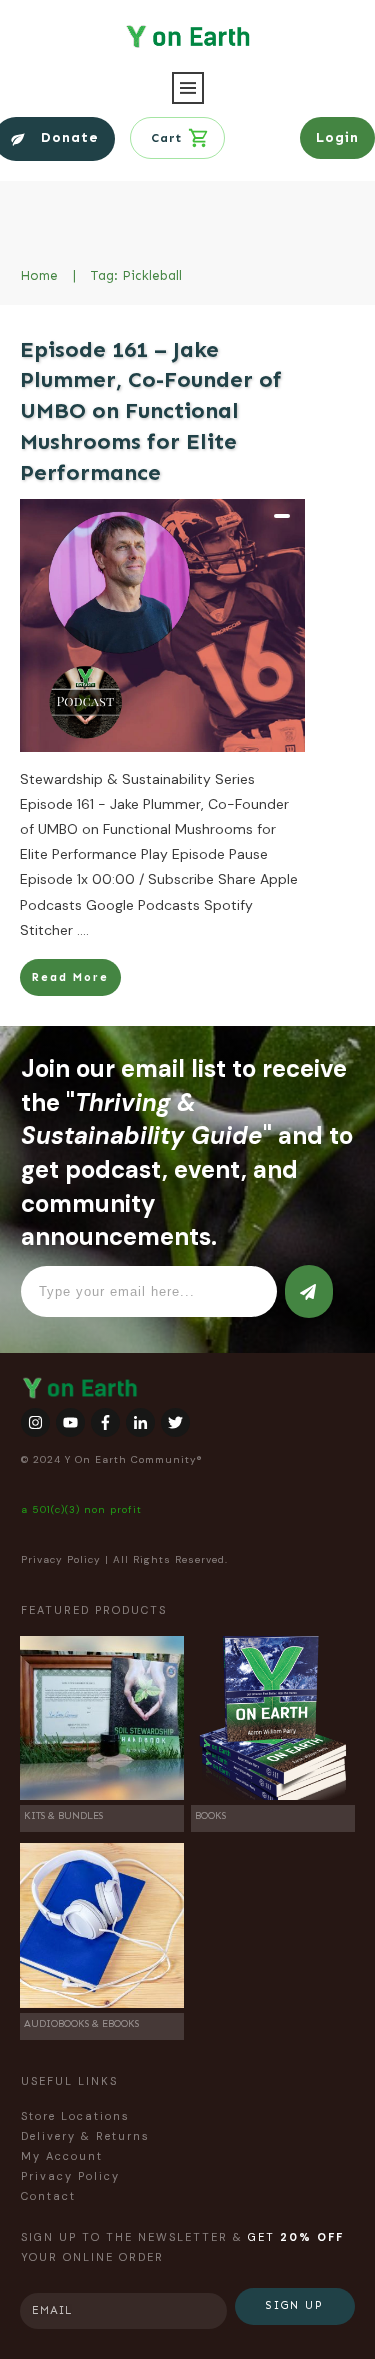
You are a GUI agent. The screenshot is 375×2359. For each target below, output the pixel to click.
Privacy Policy (61, 1559)
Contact (48, 2196)
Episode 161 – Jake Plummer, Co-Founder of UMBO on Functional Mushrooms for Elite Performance (151, 411)
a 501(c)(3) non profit (81, 1509)
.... (83, 930)
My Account (62, 2156)
